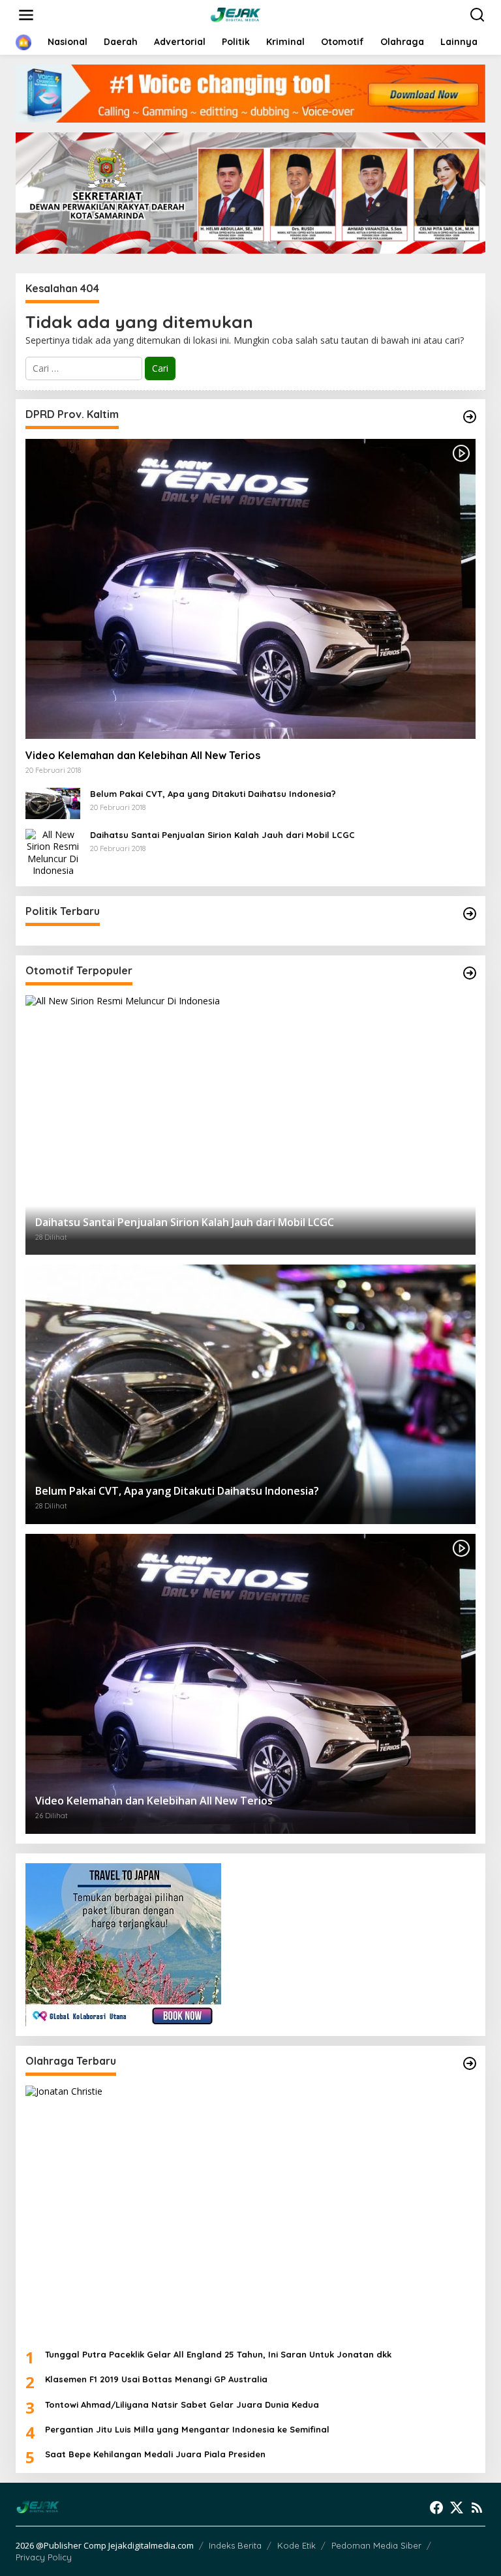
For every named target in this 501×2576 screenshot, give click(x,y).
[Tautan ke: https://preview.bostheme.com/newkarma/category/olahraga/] (470, 2063)
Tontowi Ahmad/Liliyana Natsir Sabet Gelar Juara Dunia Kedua (182, 2404)
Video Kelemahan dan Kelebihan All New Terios (143, 755)
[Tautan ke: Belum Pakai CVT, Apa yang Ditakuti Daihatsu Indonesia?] (53, 802)
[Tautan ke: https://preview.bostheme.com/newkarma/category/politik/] (470, 914)
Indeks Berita (235, 2545)
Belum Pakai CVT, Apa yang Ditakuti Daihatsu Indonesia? (213, 794)
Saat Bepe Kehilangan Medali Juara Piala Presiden (155, 2454)
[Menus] (26, 15)
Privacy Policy (44, 2557)
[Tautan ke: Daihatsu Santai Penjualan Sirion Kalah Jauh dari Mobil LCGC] (53, 851)
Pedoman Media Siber (376, 2545)
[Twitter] (457, 2508)
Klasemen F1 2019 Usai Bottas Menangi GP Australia (156, 2379)
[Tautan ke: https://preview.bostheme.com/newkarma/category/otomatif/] (470, 417)
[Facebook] (436, 2508)
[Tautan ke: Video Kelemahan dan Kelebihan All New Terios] (250, 589)
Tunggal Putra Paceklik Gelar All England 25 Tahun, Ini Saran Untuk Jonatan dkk (218, 2354)
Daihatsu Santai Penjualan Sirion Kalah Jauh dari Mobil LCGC (222, 835)
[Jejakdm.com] (253, 14)
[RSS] (477, 2508)
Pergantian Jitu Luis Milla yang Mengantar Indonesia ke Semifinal (187, 2429)
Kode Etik (296, 2545)
